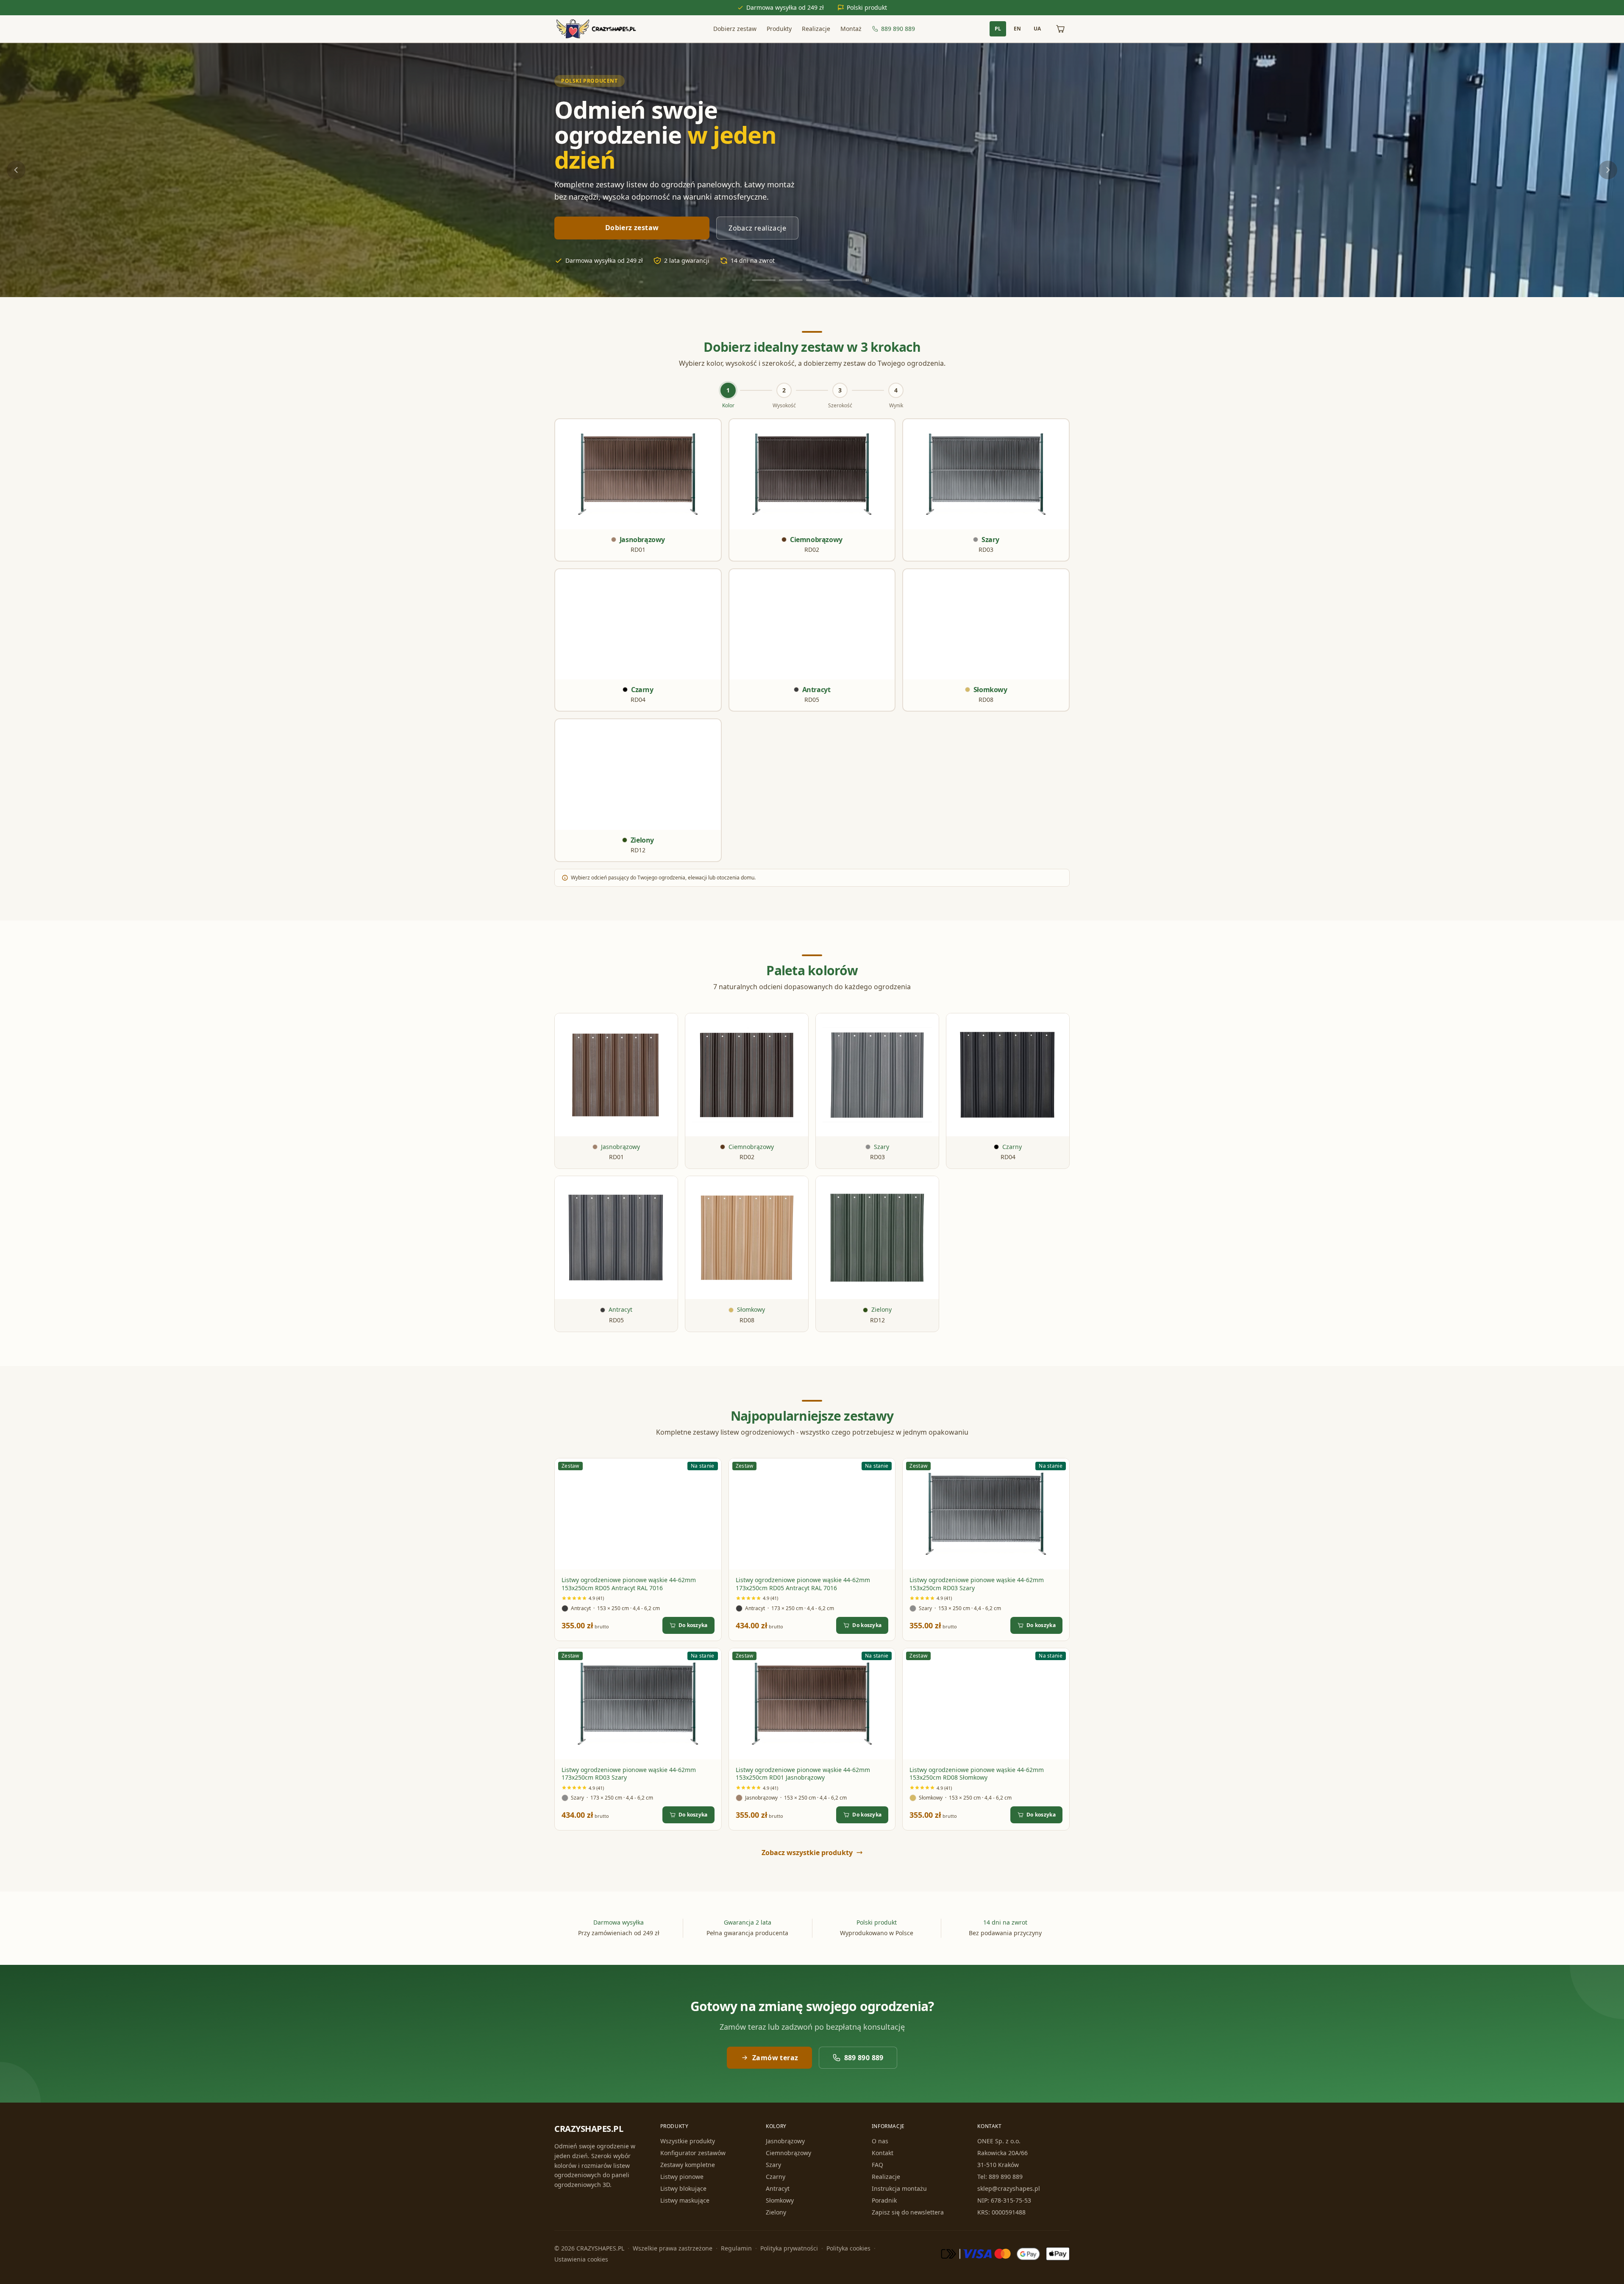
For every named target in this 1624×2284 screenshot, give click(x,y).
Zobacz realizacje (757, 228)
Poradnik (884, 2200)
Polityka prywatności (789, 2248)
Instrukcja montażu (899, 2188)
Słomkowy (780, 2200)
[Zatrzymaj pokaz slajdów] (867, 280)
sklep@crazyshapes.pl (1009, 2188)
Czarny (776, 2177)
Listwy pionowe (682, 2177)
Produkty (779, 29)
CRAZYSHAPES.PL (589, 2129)
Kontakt (883, 2153)
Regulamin (736, 2248)
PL (998, 29)
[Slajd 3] (818, 280)
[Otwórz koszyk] (1060, 29)
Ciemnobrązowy (788, 2153)
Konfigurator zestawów (693, 2153)
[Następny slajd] (1608, 170)
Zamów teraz (775, 2058)
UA (1037, 29)
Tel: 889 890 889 (1000, 2177)
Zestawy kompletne (688, 2165)
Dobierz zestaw (735, 29)
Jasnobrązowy (785, 2141)
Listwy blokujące (683, 2188)
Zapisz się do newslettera (908, 2212)
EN (1017, 29)
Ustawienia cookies (581, 2259)
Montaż (851, 29)
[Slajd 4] (845, 280)
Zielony (776, 2212)
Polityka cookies (848, 2248)
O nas (880, 2141)
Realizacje (816, 29)
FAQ (877, 2165)
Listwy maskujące (685, 2200)
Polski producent (590, 81)
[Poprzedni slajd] (16, 170)
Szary (773, 2165)
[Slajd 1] (764, 280)
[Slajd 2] (791, 280)
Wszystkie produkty (688, 2141)
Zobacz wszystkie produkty (807, 1853)
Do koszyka (693, 1625)
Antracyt (778, 2188)
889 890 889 (898, 29)
